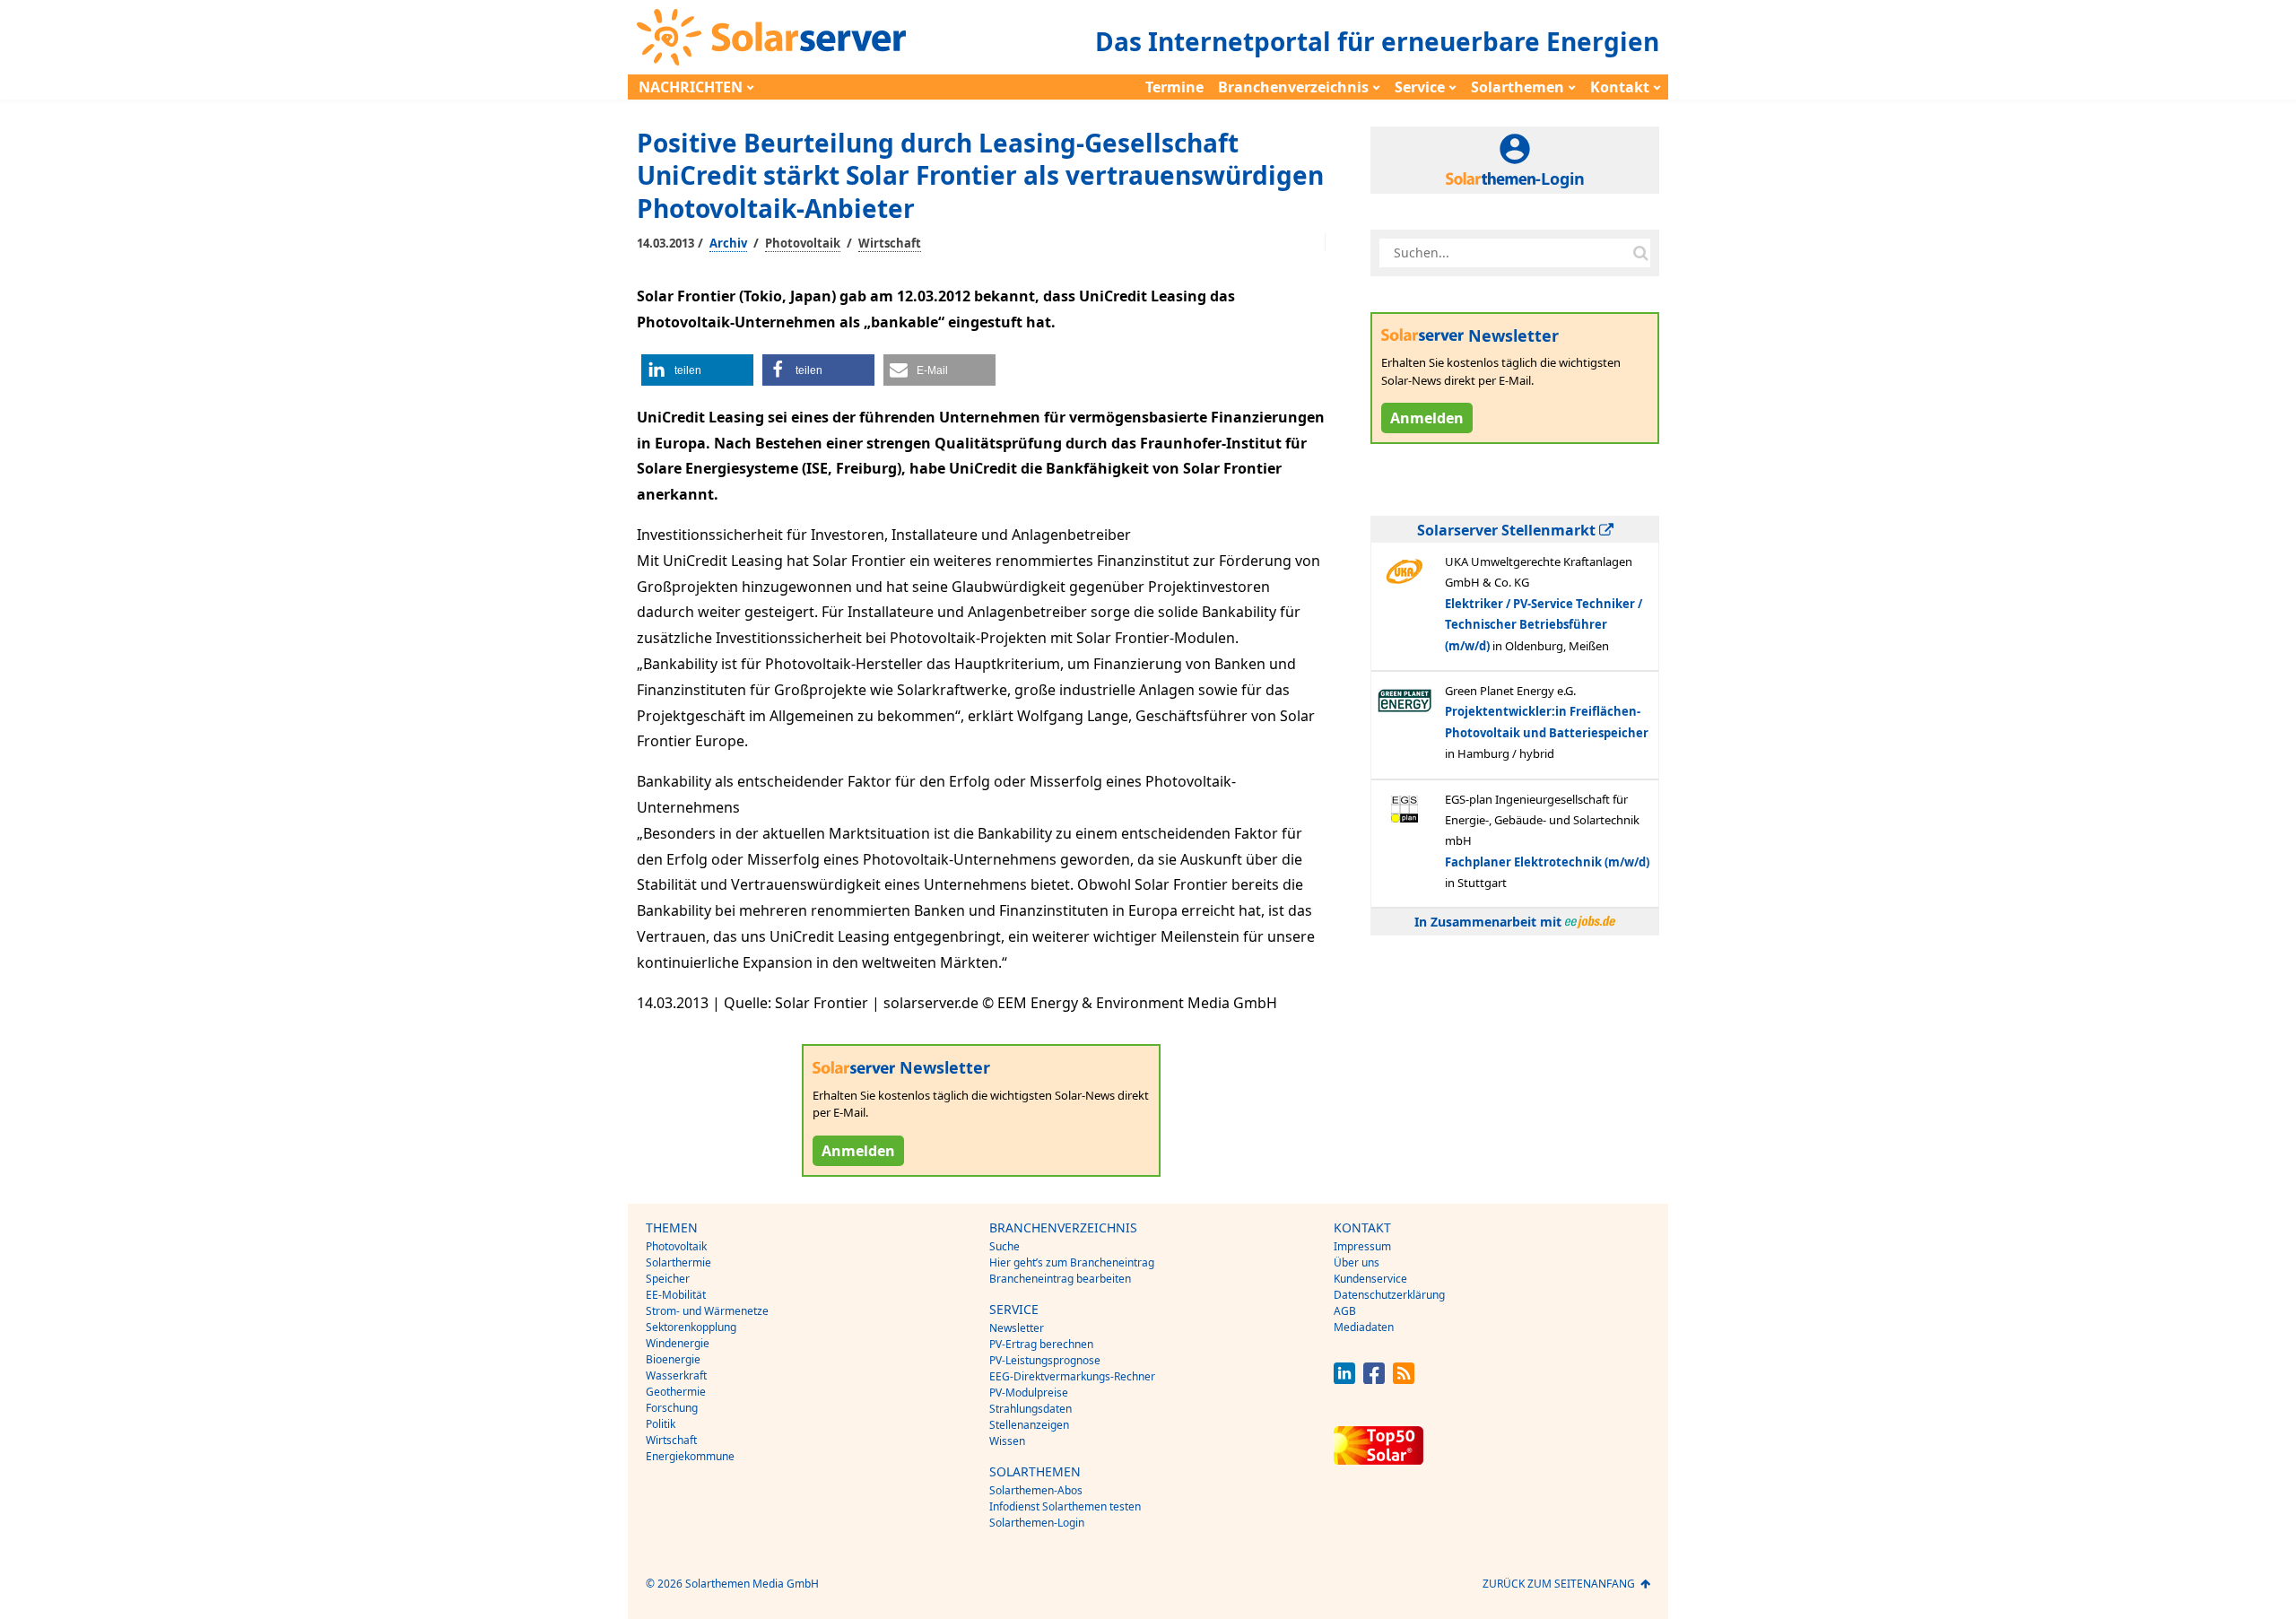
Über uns (1357, 1262)
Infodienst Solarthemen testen (1065, 1506)
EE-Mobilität (676, 1295)
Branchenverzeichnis (1293, 87)
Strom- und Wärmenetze (707, 1311)
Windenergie (678, 1343)
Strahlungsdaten (1031, 1409)
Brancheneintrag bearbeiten (1060, 1279)
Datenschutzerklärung (1389, 1295)
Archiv (728, 243)
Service (1420, 87)
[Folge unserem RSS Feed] (1404, 1379)
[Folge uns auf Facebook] (1374, 1379)
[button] (697, 370)
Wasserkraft (676, 1375)
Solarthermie (678, 1262)
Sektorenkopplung (691, 1327)
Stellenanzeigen (1029, 1425)
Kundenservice (1370, 1279)
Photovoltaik (803, 243)
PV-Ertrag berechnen (1041, 1344)
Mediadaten (1364, 1327)
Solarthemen (1518, 87)
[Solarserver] (771, 37)
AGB (1345, 1311)
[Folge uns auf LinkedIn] (1344, 1379)
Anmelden (858, 1151)
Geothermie (676, 1392)
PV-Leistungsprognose (1045, 1360)
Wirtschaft (890, 243)
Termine (1174, 87)
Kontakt (1620, 87)
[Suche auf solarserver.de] (1640, 253)
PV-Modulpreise (1029, 1393)
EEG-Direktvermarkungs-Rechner (1072, 1376)
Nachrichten (691, 87)
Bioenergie (673, 1359)
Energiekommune (690, 1456)
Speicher (668, 1279)
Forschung (672, 1408)
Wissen (1007, 1441)
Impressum (1362, 1246)
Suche (1004, 1246)
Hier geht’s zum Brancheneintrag (1072, 1262)
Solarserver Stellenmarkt (1508, 530)
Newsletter (1017, 1328)
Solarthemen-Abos (1036, 1490)
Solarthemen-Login (1037, 1523)
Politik (661, 1424)
